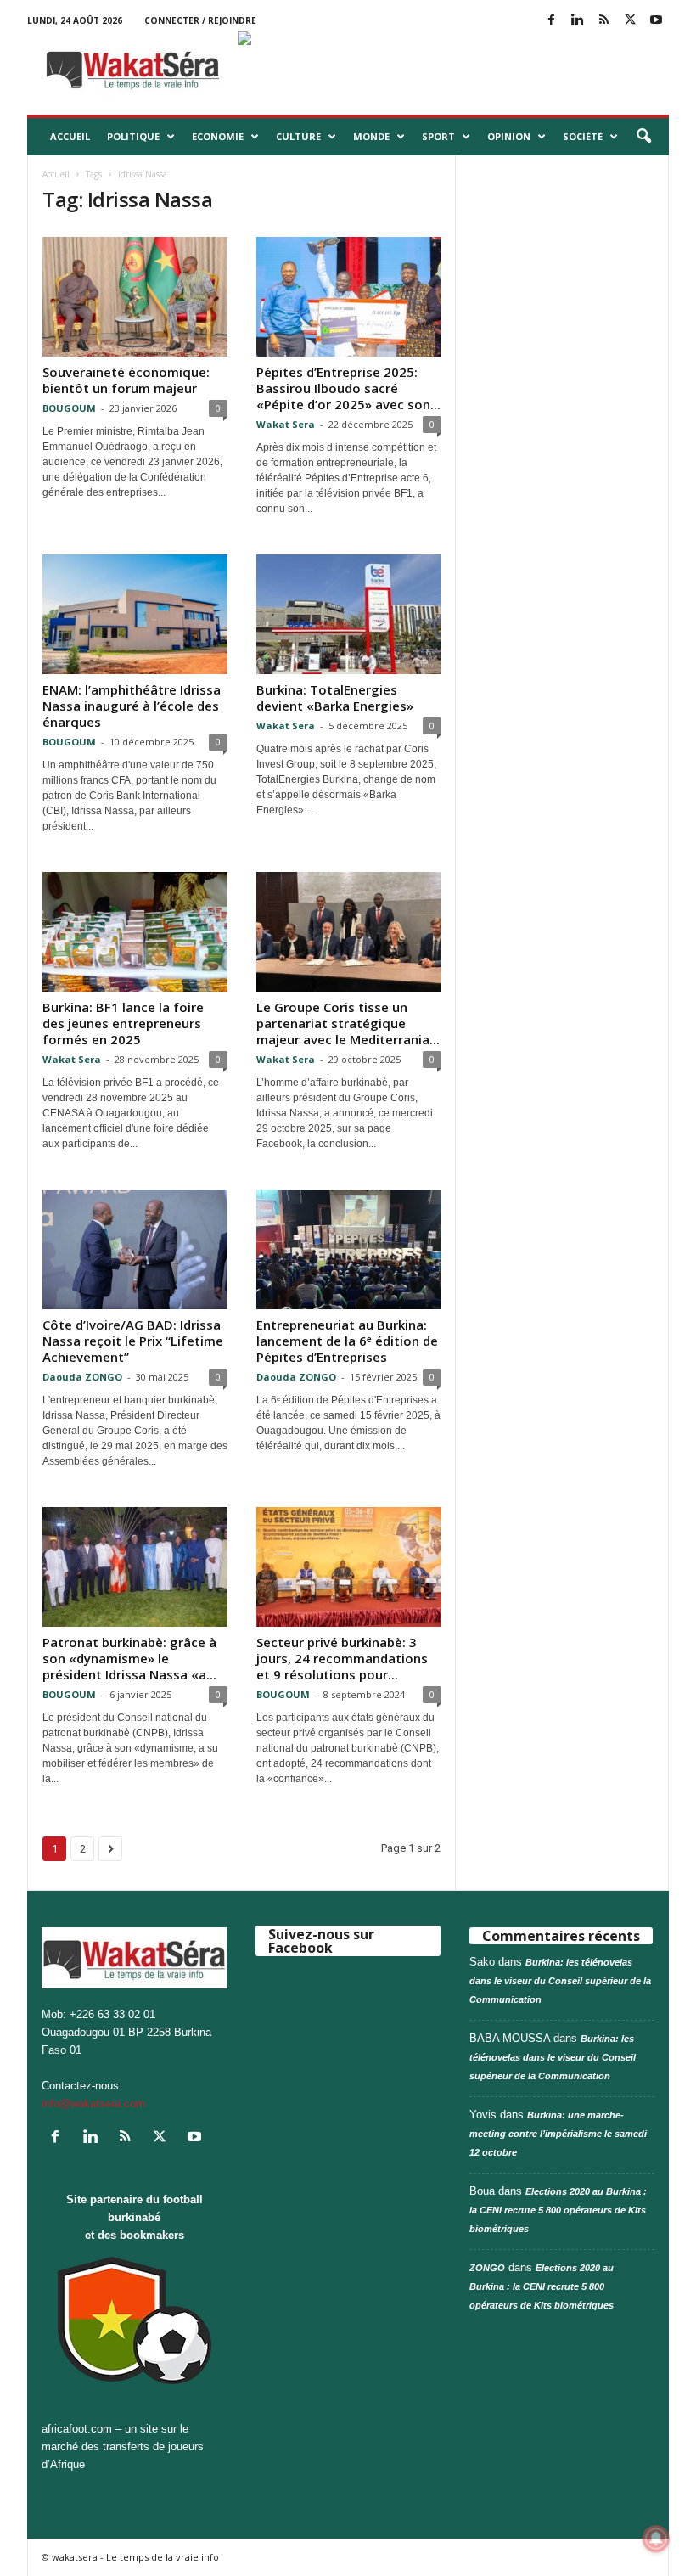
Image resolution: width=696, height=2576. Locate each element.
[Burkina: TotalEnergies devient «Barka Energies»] (349, 614)
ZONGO (487, 2268)
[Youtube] (656, 21)
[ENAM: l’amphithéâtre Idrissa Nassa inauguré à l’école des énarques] (135, 614)
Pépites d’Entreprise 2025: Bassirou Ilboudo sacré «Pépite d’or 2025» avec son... (348, 388)
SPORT (438, 136)
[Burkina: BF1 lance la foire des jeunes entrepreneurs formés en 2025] (135, 932)
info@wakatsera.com (93, 2104)
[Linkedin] (577, 21)
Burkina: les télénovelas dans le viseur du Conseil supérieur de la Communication (560, 1981)
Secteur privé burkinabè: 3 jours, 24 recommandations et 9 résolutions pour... (342, 1658)
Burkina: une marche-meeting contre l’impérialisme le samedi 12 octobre (558, 2134)
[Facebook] (551, 21)
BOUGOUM (69, 408)
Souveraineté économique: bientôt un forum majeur (126, 380)
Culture (298, 136)
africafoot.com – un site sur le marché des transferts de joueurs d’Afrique (123, 2447)
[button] (643, 137)
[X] (630, 21)
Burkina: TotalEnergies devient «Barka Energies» (335, 697)
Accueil (70, 136)
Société (583, 136)
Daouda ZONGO (82, 1377)
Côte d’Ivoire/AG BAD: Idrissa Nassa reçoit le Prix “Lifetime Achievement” (133, 1341)
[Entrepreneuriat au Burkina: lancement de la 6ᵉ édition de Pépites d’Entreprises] (349, 1249)
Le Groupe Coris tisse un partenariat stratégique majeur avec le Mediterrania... (348, 1023)
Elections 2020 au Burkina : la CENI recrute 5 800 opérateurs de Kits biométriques (558, 2210)
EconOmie (218, 136)
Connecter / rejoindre (200, 20)
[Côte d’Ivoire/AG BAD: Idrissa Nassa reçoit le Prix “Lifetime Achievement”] (135, 1249)
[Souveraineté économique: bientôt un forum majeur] (135, 297)
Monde (371, 136)
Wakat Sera (286, 424)
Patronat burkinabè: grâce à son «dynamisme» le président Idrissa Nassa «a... (129, 1658)
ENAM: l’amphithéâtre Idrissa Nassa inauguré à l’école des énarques (132, 706)
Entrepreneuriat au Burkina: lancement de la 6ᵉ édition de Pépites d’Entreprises (347, 1341)
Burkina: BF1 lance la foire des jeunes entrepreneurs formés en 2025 (123, 1023)
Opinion (509, 136)
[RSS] (603, 21)
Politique (133, 136)
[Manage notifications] (656, 2539)
